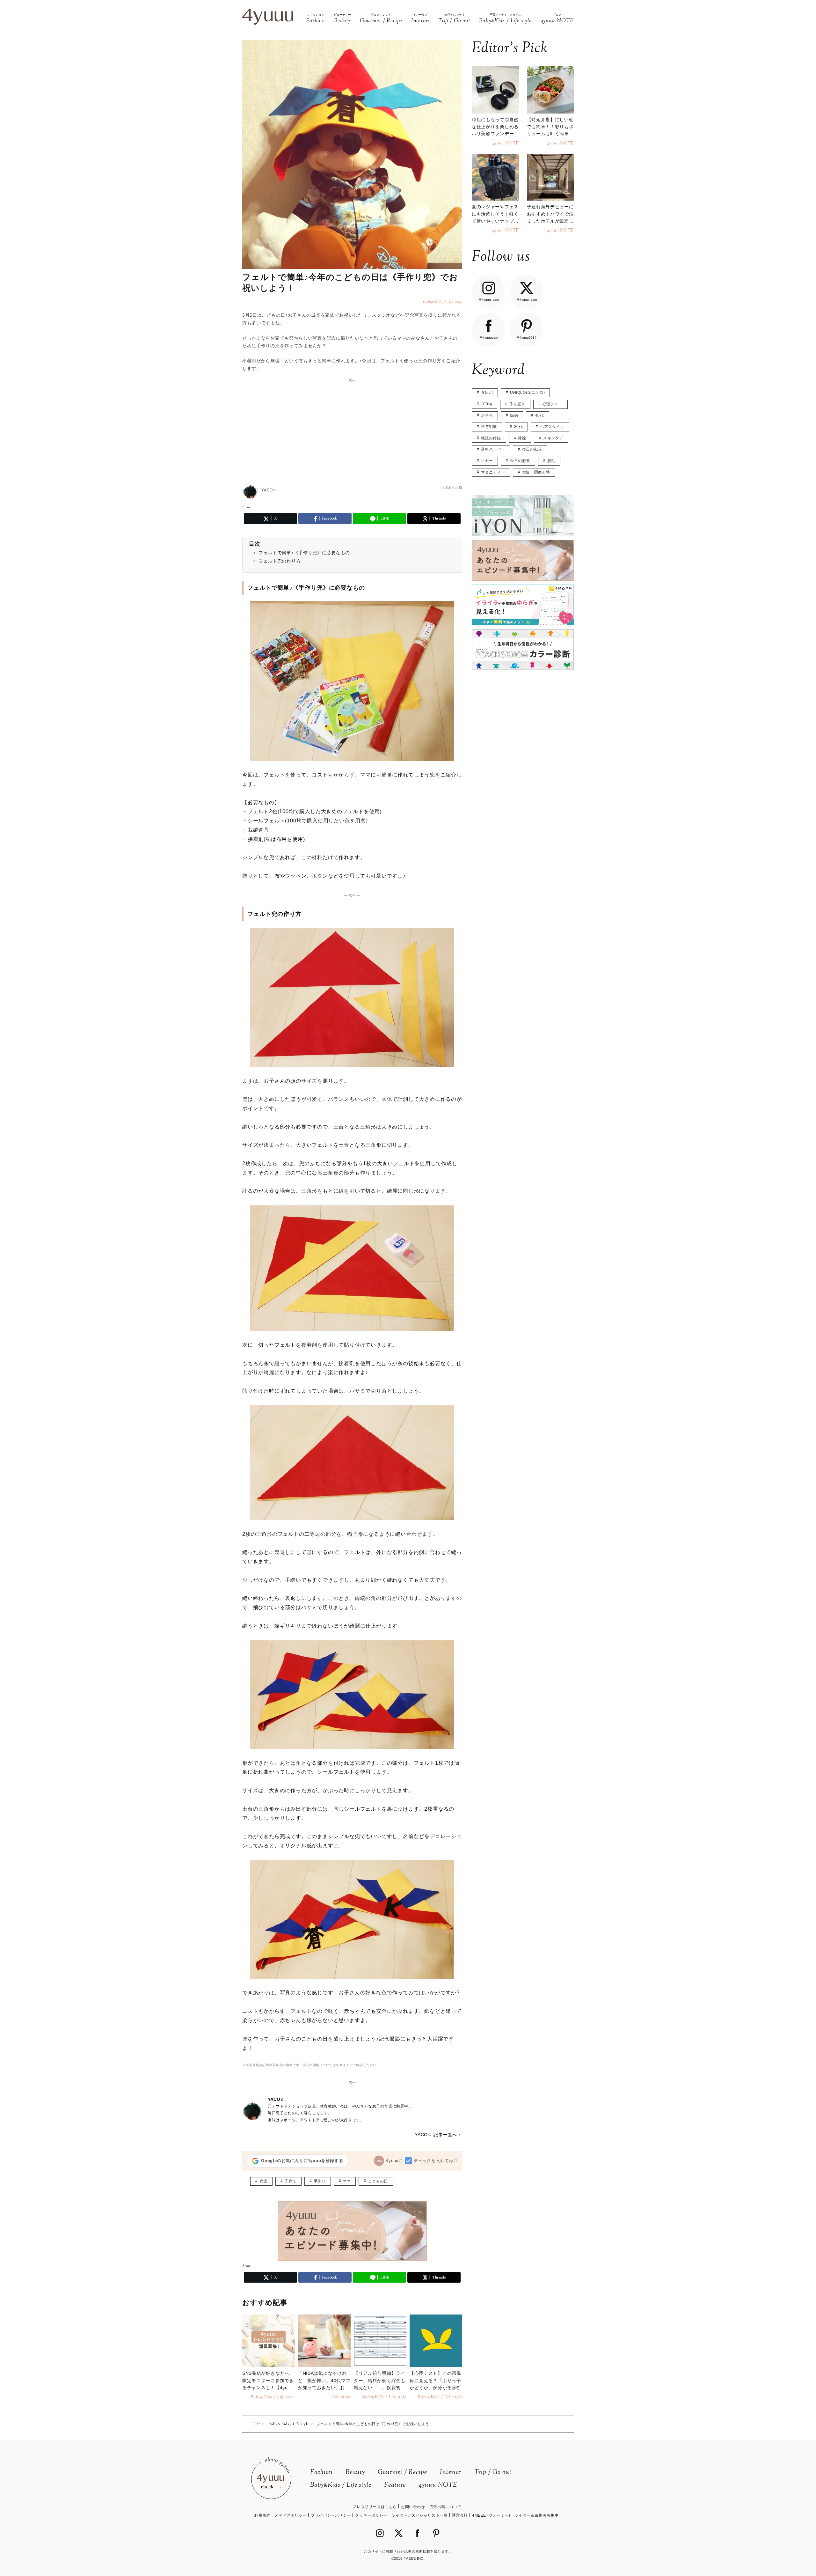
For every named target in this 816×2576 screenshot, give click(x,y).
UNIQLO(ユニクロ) (527, 393)
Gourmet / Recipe (402, 2473)
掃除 (522, 438)
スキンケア (553, 438)
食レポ (487, 393)
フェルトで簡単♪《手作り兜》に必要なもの (304, 553)
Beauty (355, 2473)
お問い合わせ (413, 2507)
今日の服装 (520, 461)
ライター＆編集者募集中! (537, 2515)
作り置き (517, 404)
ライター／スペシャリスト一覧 (419, 2515)
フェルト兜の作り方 (280, 561)
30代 (519, 427)
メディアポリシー (291, 2515)
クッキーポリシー (371, 2515)
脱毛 (551, 461)
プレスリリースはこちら (375, 2507)
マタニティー (493, 472)
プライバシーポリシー (331, 2515)
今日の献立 (532, 449)
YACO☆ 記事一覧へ (436, 2135)
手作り (320, 2181)
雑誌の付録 (491, 438)
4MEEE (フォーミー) (491, 2515)
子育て (290, 2181)
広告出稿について (445, 2507)
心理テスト (553, 404)
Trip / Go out (493, 2473)
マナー (487, 461)
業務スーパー (493, 449)
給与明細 (489, 427)
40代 (540, 416)
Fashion (321, 2473)
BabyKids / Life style (341, 2485)
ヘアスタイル (552, 427)
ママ (347, 2181)
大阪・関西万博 (536, 472)
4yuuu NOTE (438, 2485)
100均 (487, 404)
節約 (514, 416)
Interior (451, 2473)
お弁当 (487, 416)
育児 (263, 2181)
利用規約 (262, 2515)
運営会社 (460, 2515)
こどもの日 (378, 2181)
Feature (395, 2485)
